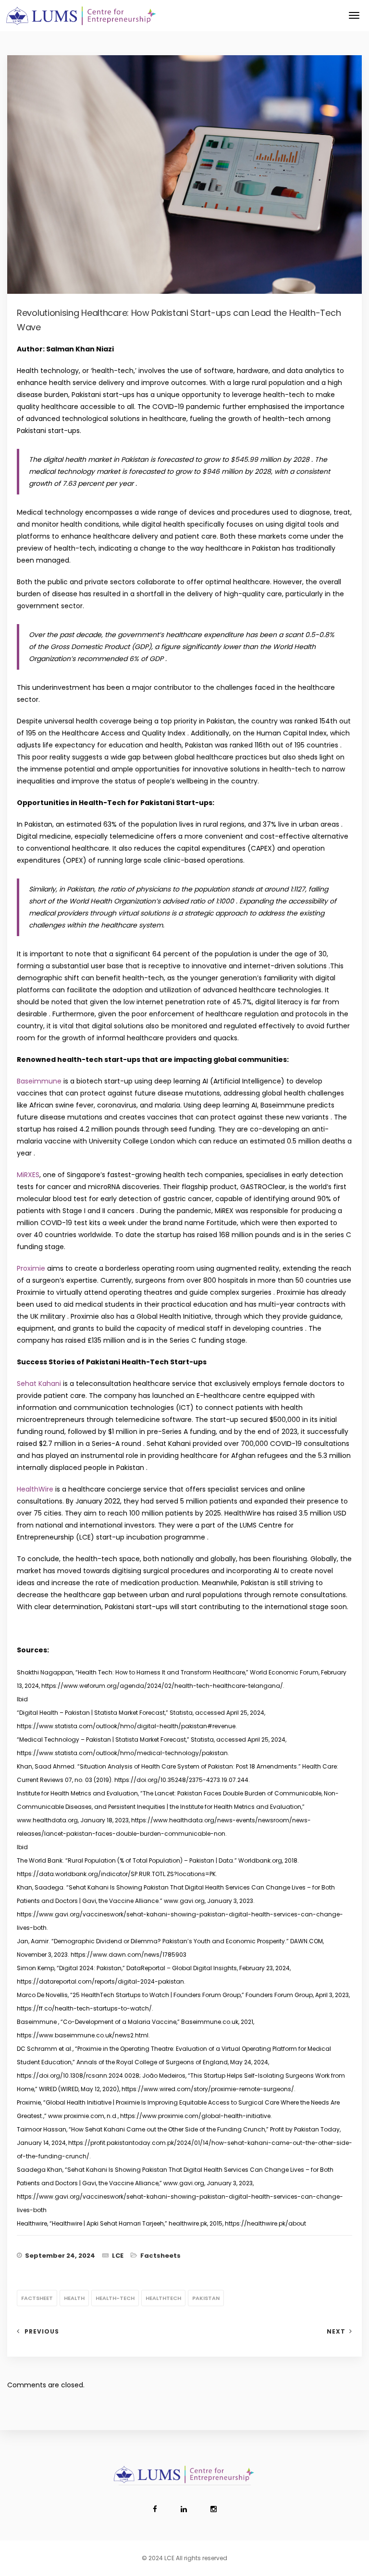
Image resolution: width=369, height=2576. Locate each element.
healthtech (163, 2298)
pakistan (206, 2298)
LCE (118, 2256)
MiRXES (28, 1175)
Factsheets (160, 2256)
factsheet (37, 2298)
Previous (42, 2331)
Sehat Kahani (39, 1384)
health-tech (115, 2298)
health (74, 2298)
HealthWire (35, 1489)
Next (336, 2331)
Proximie (31, 1268)
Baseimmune (39, 1081)
